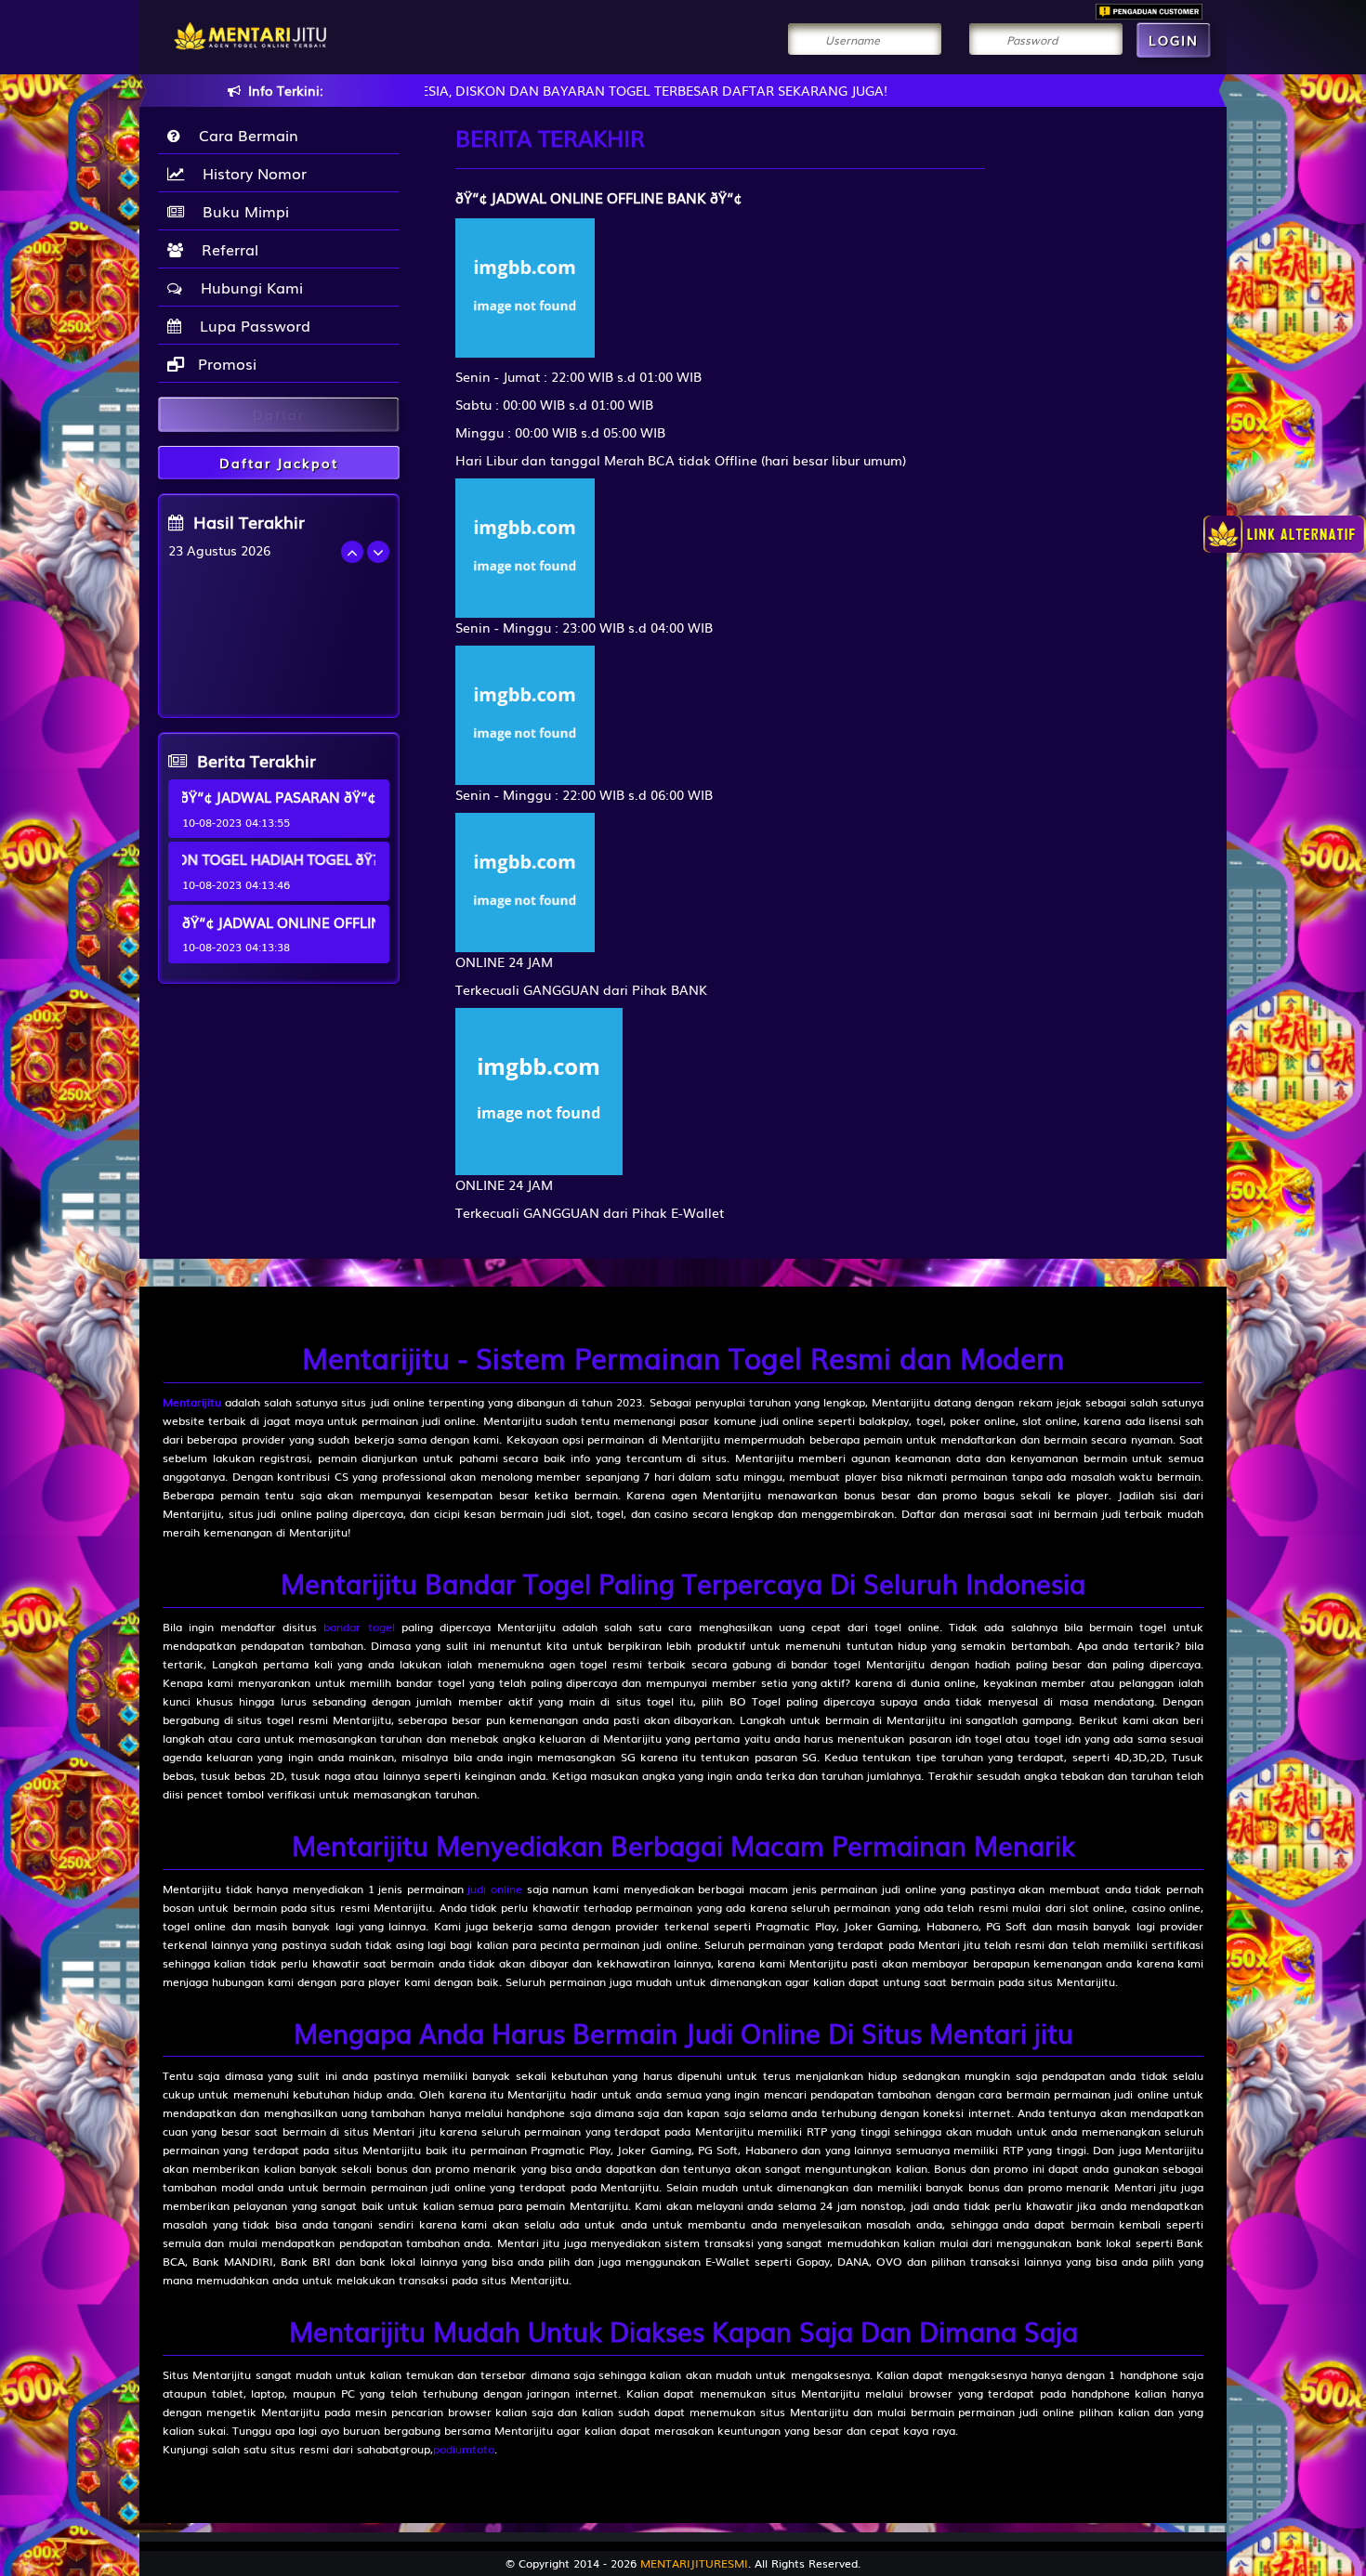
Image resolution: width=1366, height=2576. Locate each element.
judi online (495, 1889)
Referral (225, 249)
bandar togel (359, 1627)
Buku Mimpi (241, 211)
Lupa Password (250, 325)
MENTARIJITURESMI (694, 2563)
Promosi (225, 363)
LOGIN (1174, 40)
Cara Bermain (244, 135)
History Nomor (250, 173)
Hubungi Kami (247, 287)
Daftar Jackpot (279, 463)
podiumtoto (464, 2449)
